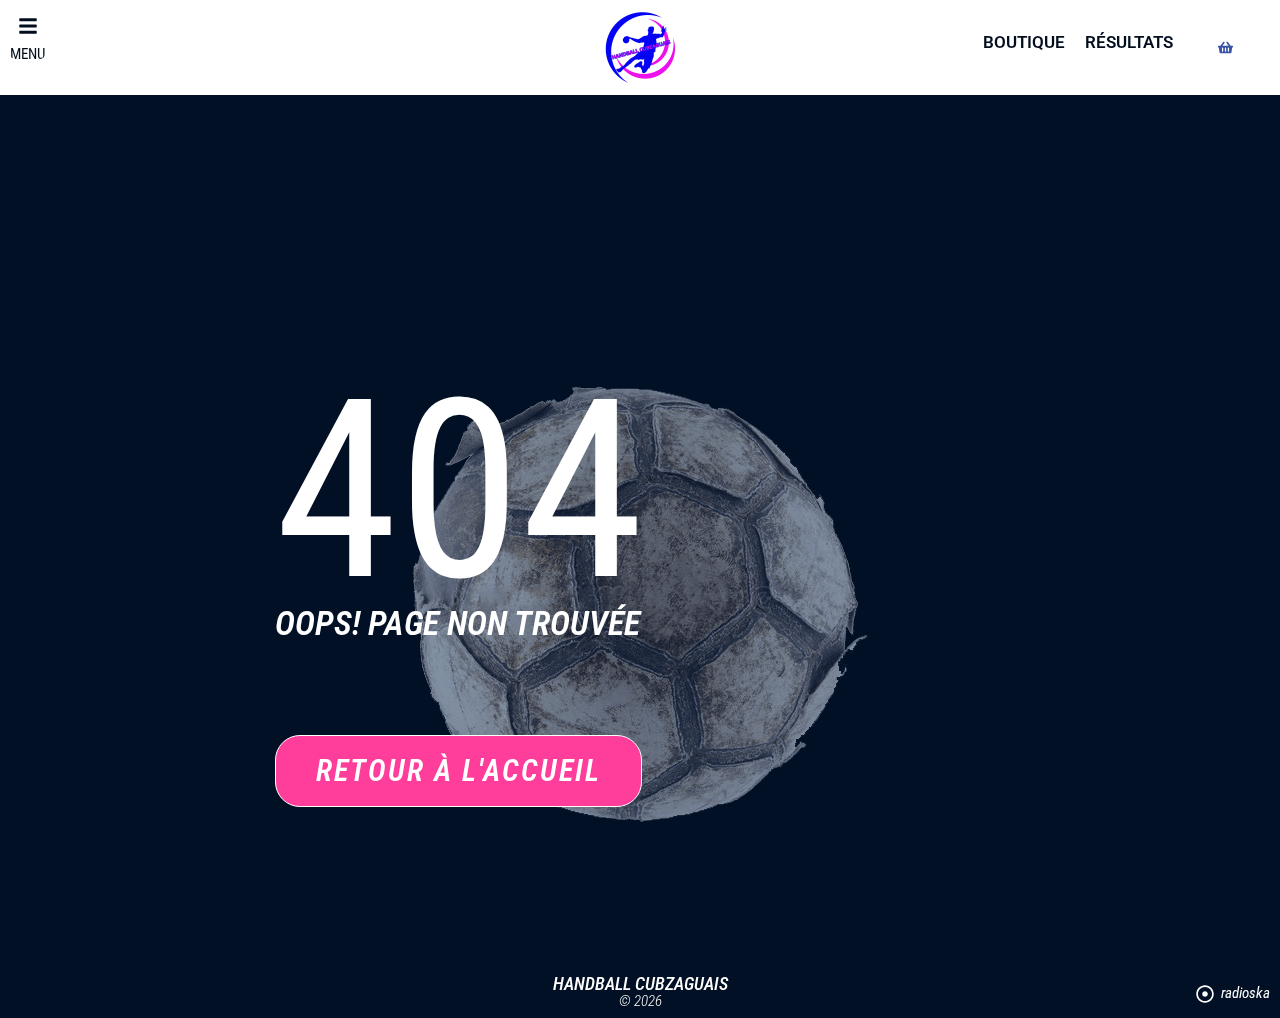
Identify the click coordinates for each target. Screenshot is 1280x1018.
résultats (1129, 42)
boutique (1024, 42)
